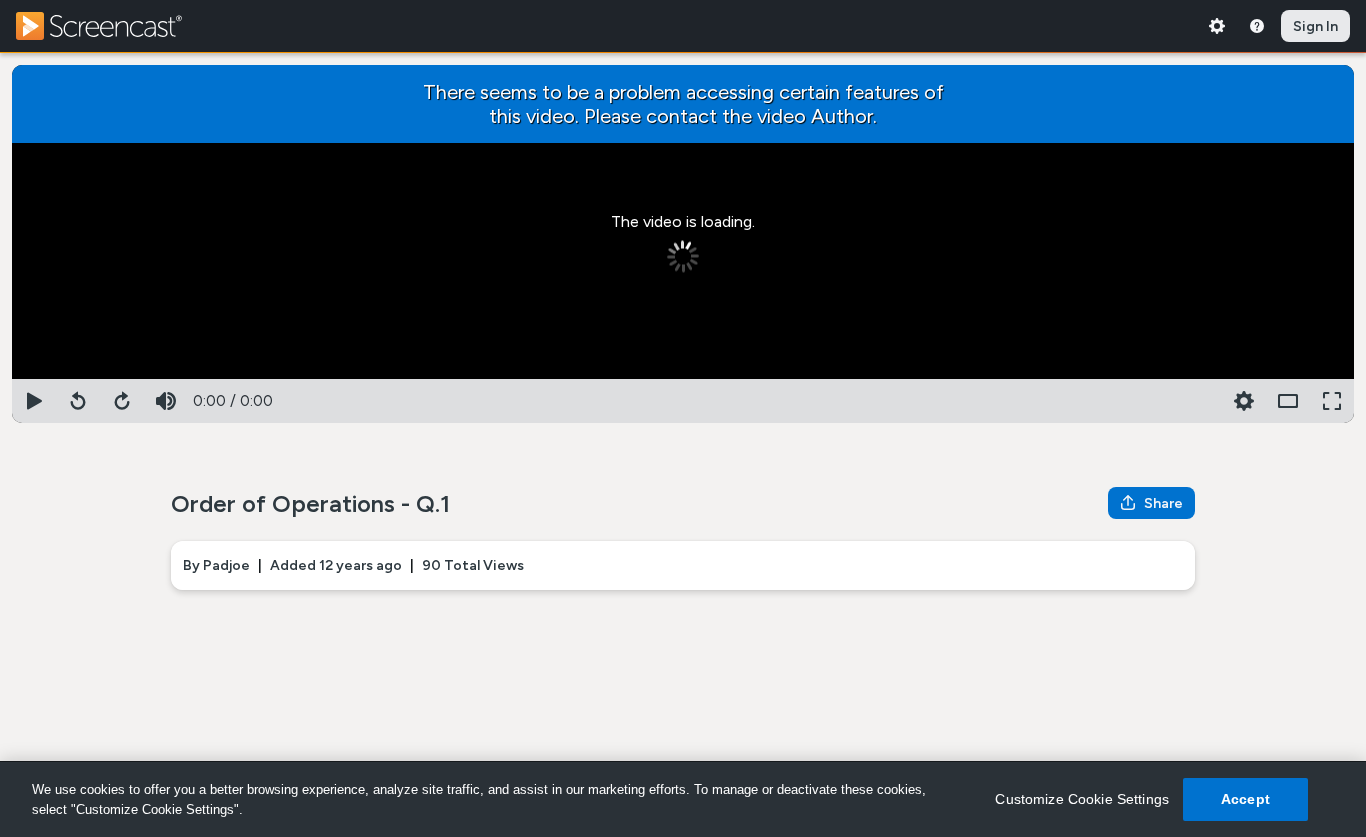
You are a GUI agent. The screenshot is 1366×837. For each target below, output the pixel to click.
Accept (1245, 799)
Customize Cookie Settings (1082, 799)
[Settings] (1217, 26)
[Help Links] (1257, 26)
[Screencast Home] (112, 26)
